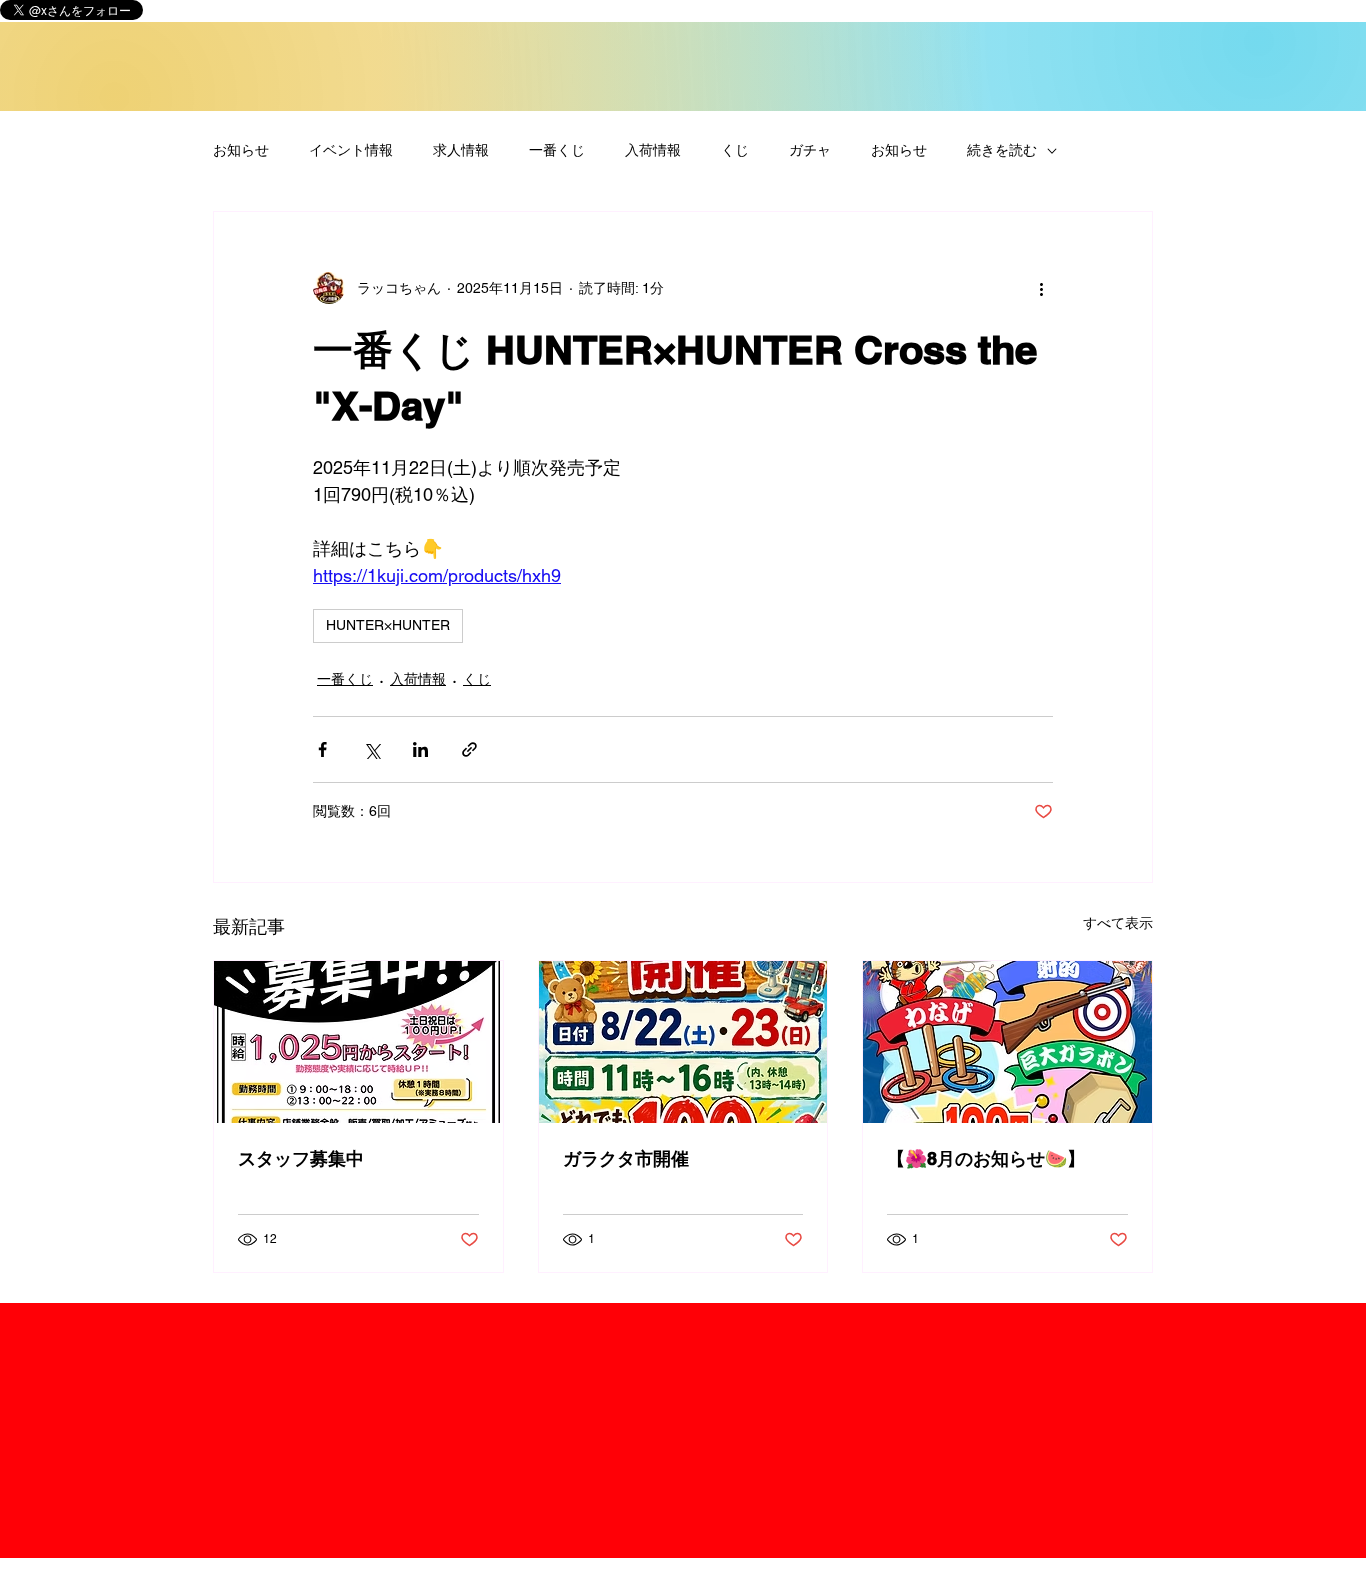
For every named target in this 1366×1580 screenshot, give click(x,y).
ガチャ (810, 150)
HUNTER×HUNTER (388, 625)
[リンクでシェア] (469, 749)
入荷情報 (653, 150)
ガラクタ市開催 (626, 1158)
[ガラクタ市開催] (683, 1042)
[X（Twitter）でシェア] (371, 749)
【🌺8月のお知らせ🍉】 (986, 1158)
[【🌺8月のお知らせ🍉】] (1007, 1042)
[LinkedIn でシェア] (420, 749)
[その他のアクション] (1041, 288)
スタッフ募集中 (301, 1158)
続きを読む (1002, 150)
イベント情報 (351, 150)
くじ (735, 150)
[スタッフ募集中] (358, 1042)
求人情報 (461, 150)
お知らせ (241, 150)
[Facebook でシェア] (322, 749)
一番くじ (557, 150)
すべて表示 (1118, 923)
